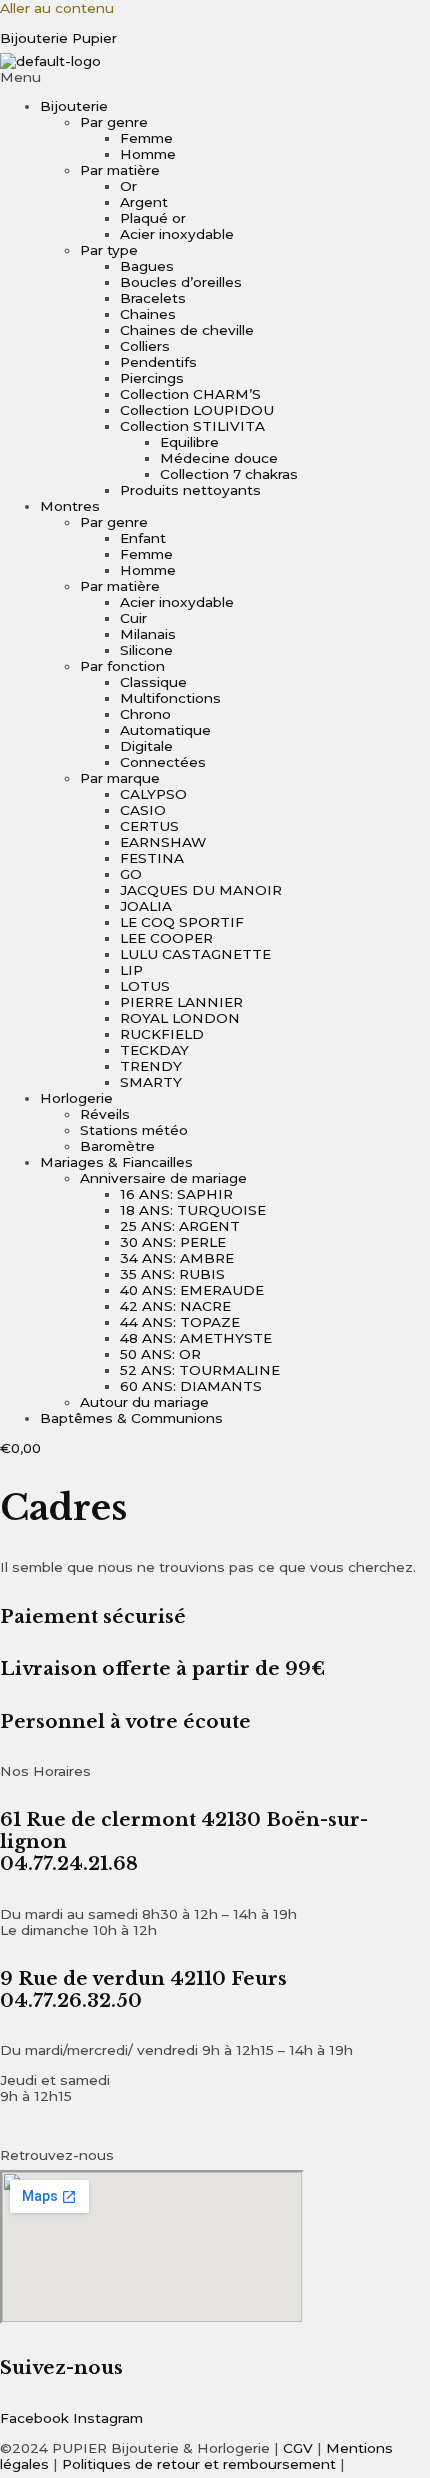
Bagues (147, 266)
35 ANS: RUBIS (172, 1274)
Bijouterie (74, 106)
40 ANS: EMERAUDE (192, 1290)
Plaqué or (153, 218)
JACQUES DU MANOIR (201, 890)
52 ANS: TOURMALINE (200, 1370)
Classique (153, 682)
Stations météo (134, 1130)
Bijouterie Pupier (58, 38)
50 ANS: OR (160, 1354)
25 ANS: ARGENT (180, 1226)
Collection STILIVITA (192, 426)
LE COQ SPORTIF (182, 922)
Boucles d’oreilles (181, 282)
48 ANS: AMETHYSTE (196, 1338)
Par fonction (122, 666)
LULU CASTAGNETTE (195, 954)
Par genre (114, 122)
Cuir (133, 618)
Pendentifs (158, 362)
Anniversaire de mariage (163, 1178)
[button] (215, 77)
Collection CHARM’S (190, 394)
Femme (146, 138)
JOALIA (146, 906)
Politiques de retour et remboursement (199, 2464)
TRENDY (151, 1066)
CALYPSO (153, 794)
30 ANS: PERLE (173, 1242)
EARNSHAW (163, 842)
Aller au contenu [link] (57, 8)
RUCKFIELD (162, 1034)
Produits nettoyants (190, 490)
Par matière (120, 170)
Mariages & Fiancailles (116, 1162)
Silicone (146, 650)
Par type (109, 250)
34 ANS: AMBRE (177, 1258)
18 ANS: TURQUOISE (193, 1210)
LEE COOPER (166, 938)
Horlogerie (76, 1098)
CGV (298, 2448)
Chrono (145, 714)
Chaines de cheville (187, 330)
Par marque (120, 778)
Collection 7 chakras (229, 474)
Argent (144, 202)
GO (131, 874)
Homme (148, 154)
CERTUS (149, 826)
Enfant (143, 538)
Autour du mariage (144, 1402)
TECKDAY (154, 1050)
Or (128, 186)
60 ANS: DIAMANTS (191, 1386)
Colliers (145, 346)
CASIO (143, 810)
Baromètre (117, 1146)
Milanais (148, 634)
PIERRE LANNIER (181, 1002)
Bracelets (153, 298)
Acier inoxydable (177, 234)
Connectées (163, 762)
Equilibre (189, 442)
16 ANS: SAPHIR (176, 1194)
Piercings (152, 378)
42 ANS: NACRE (175, 1306)
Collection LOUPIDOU (197, 410)
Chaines (148, 314)
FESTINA (152, 858)
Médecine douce (219, 458)
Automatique (165, 730)
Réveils (105, 1114)
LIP (131, 970)
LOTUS (145, 986)
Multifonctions (170, 698)
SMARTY (151, 1082)
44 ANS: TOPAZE (180, 1322)
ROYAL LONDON (180, 1018)
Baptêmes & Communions (131, 1418)
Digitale (146, 746)
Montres (70, 506)
